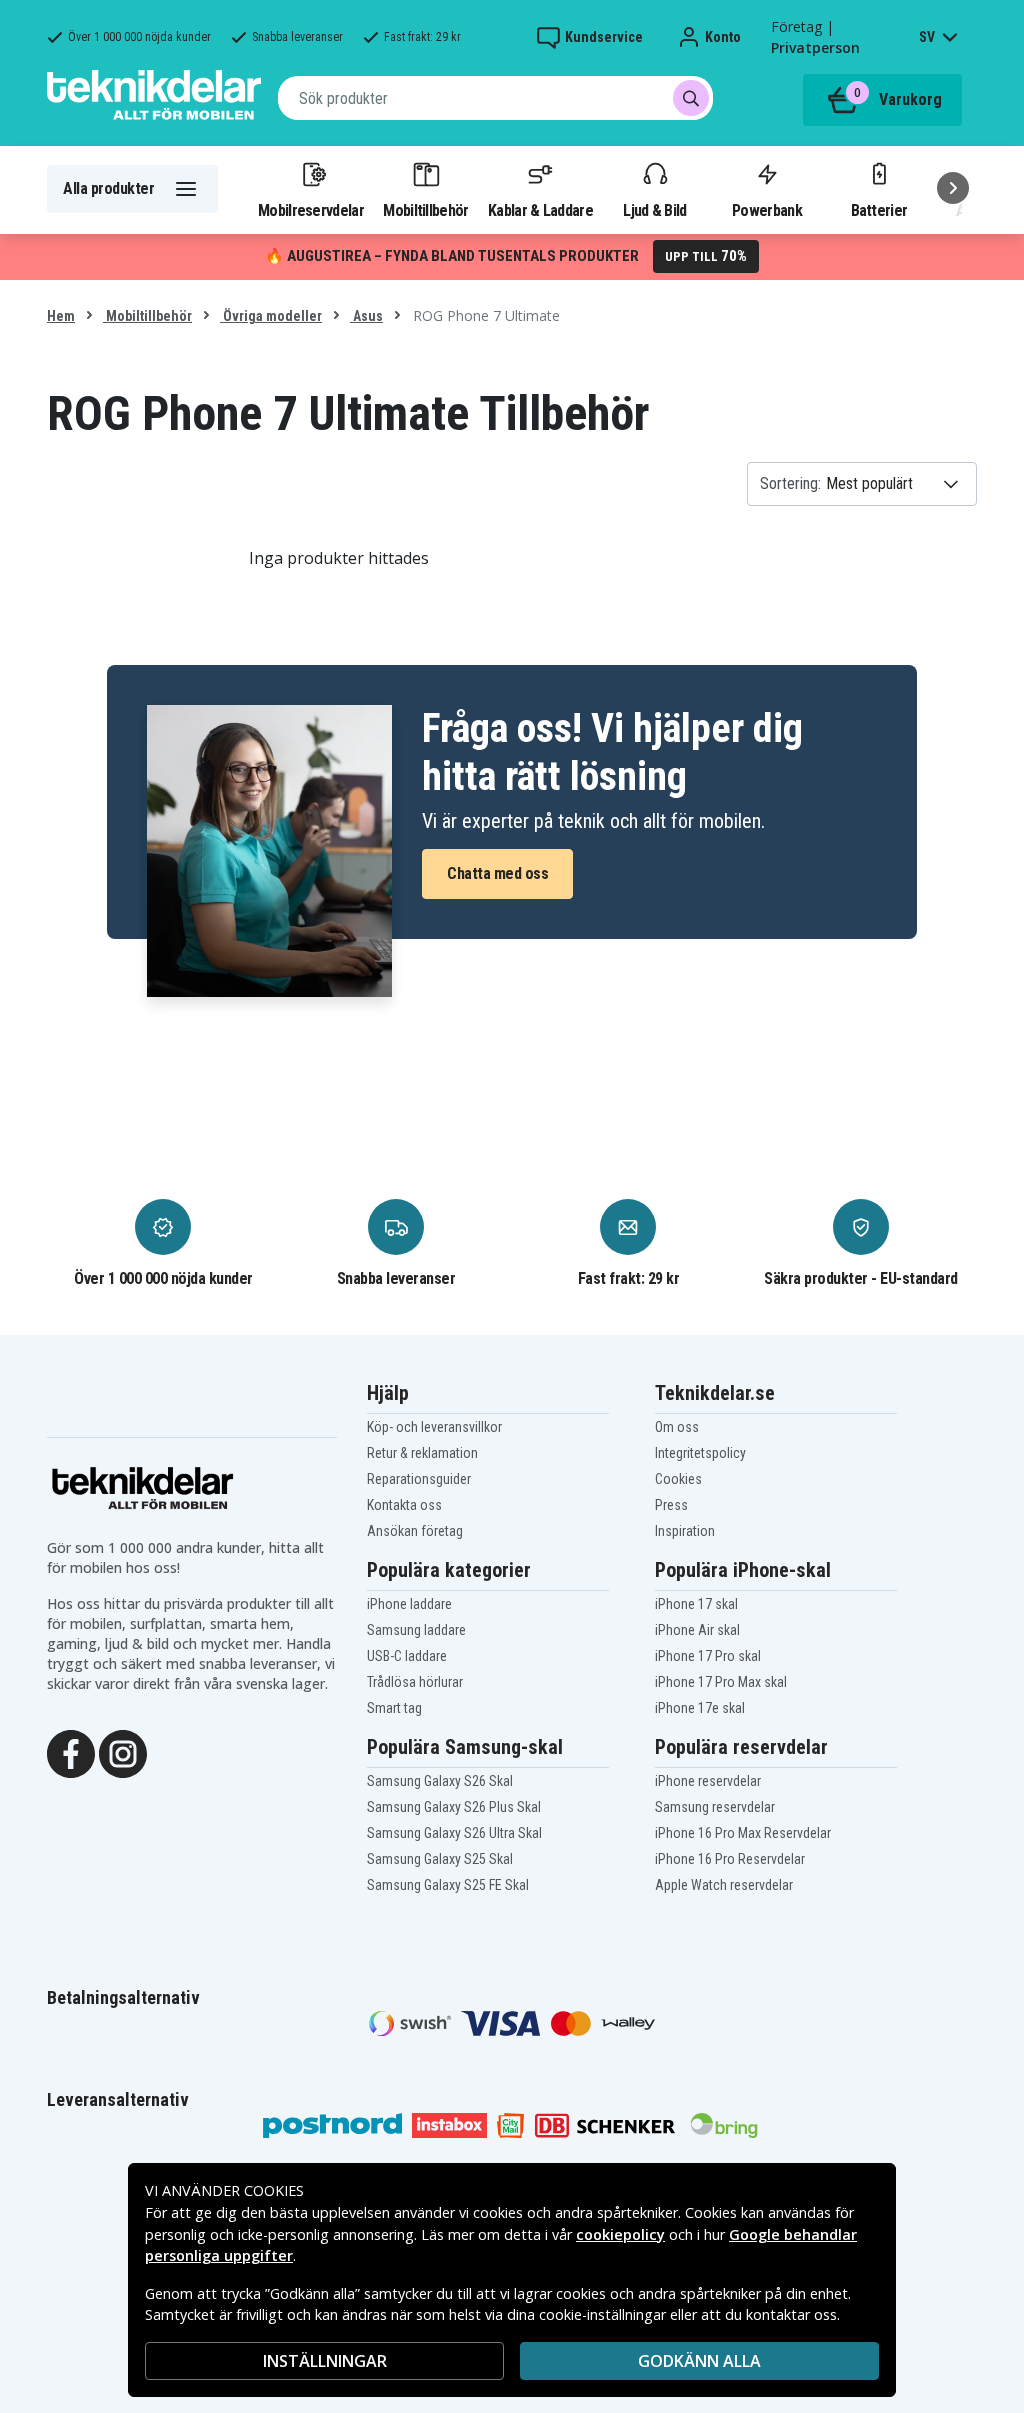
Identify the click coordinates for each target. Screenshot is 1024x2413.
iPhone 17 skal (696, 1604)
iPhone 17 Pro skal (708, 1656)
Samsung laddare (416, 1630)
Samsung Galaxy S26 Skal (440, 1781)
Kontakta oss (404, 1505)
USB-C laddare (407, 1656)
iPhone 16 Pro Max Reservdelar (743, 1833)
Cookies (678, 1479)
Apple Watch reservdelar (724, 1885)
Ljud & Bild (654, 210)
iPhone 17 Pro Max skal (721, 1682)
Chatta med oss (497, 873)
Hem (61, 316)
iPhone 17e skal (700, 1708)
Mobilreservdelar (311, 210)
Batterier (879, 210)
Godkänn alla (699, 2361)
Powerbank (767, 210)
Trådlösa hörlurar (415, 1682)
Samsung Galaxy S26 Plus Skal (454, 1807)
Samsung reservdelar (715, 1807)
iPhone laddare (409, 1604)
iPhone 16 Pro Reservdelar (730, 1859)
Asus (366, 316)
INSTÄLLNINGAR (325, 2361)
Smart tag (394, 1708)
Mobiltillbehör (425, 210)
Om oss (677, 1427)
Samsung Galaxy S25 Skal (440, 1859)
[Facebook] (71, 1753)
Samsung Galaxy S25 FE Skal (448, 1885)
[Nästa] (953, 188)
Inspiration (685, 1531)
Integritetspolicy (700, 1453)
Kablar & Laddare (540, 210)
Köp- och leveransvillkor (434, 1427)
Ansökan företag (415, 1531)
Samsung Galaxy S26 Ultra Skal (454, 1833)
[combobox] (495, 98)
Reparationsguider (419, 1479)
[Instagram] (123, 1753)
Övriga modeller (271, 316)
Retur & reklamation (422, 1453)
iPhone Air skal (697, 1630)
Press (671, 1505)
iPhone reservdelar (708, 1781)
